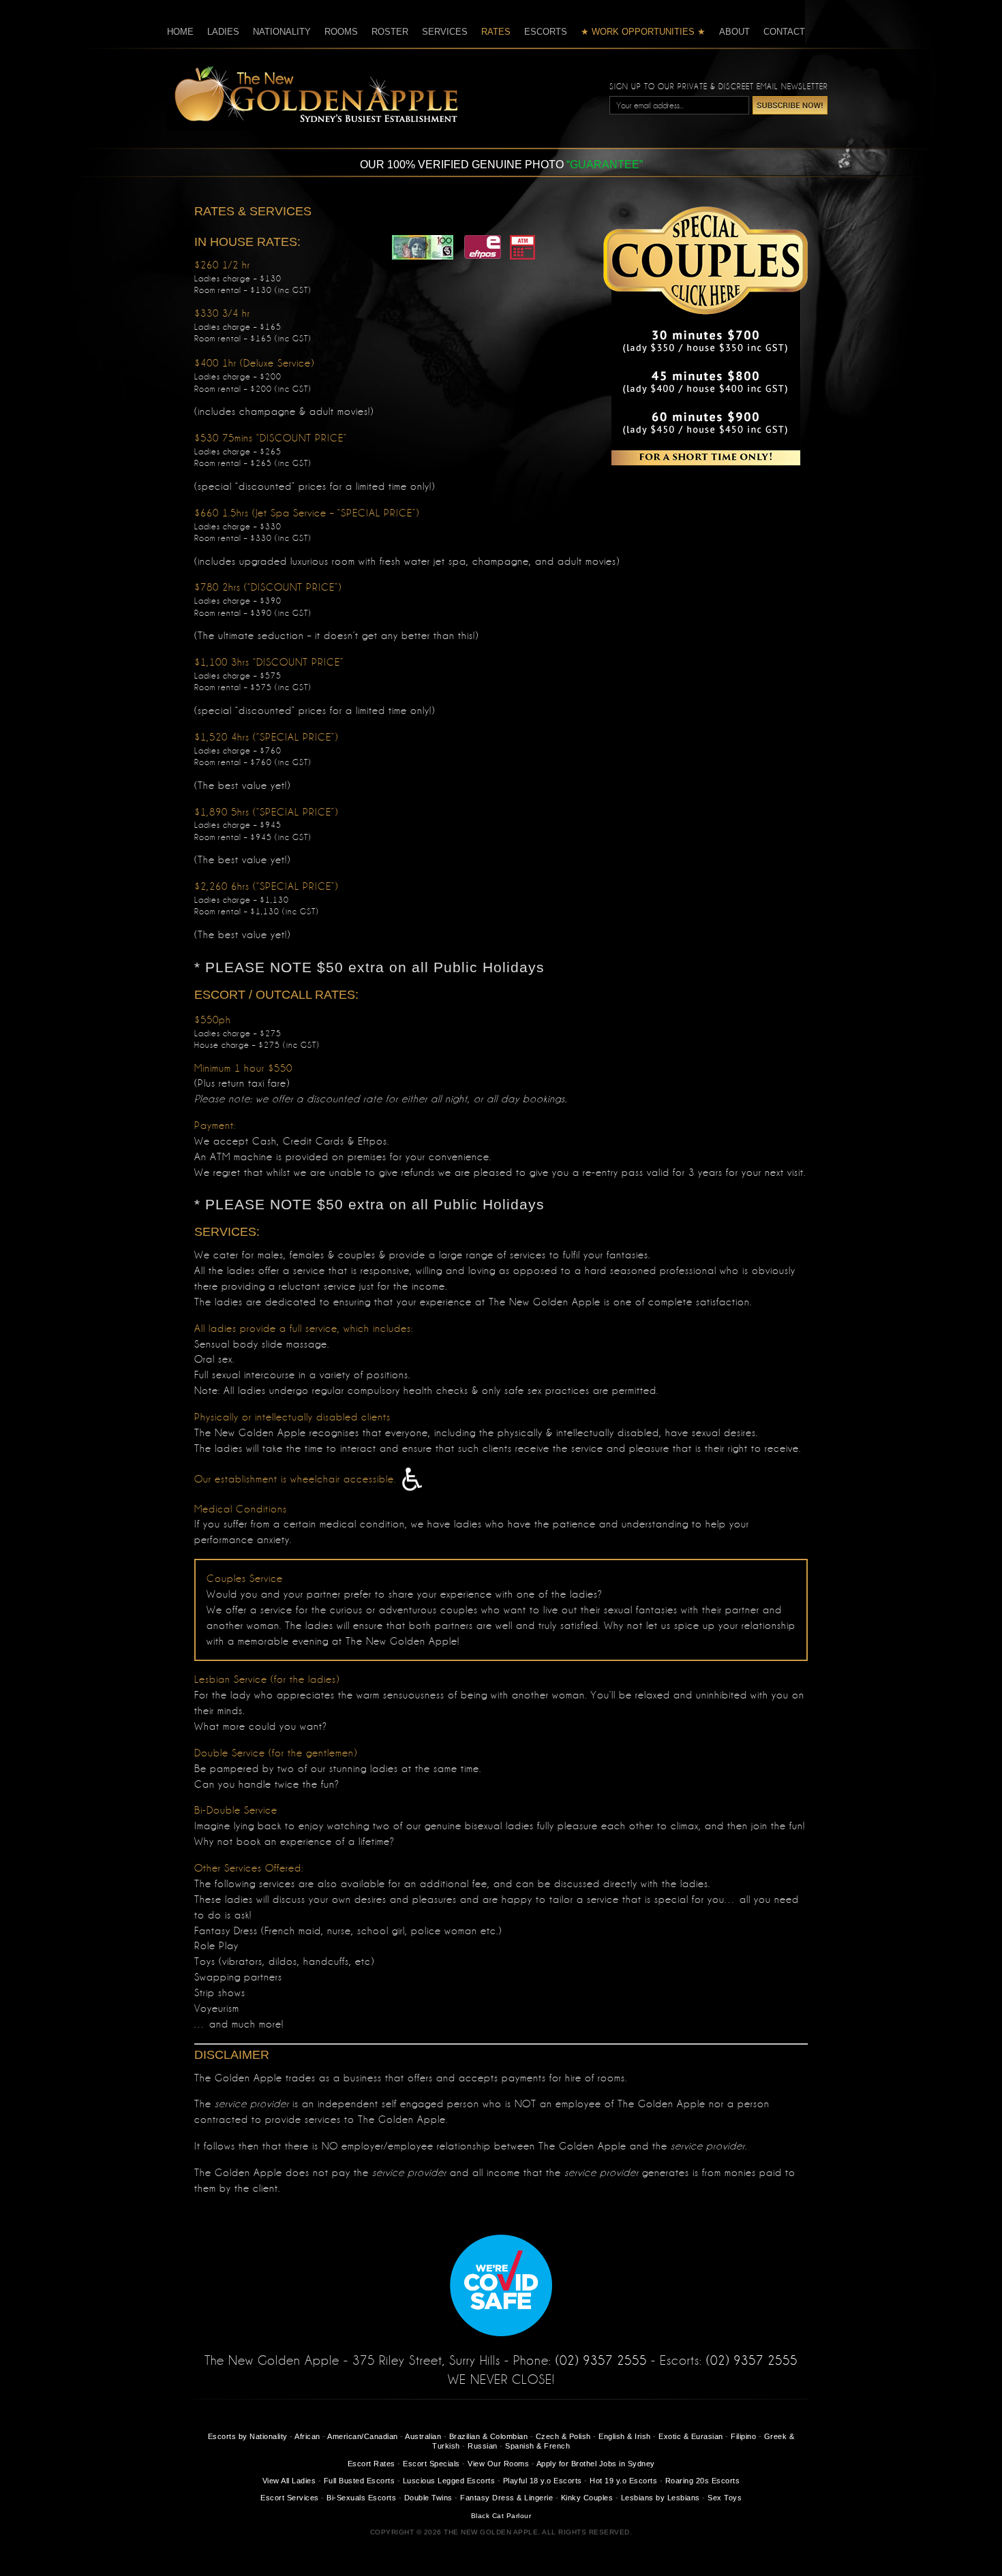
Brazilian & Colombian (489, 2436)
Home (180, 32)
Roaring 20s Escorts (703, 2481)
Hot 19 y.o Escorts (623, 2481)
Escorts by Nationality (248, 2436)
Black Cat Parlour (501, 2516)
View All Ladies (289, 2481)
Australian (423, 2436)
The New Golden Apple (312, 94)
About (734, 32)
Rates (496, 32)
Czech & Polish (563, 2436)
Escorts (546, 32)
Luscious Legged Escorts (449, 2481)
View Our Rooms (498, 2464)
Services (445, 32)
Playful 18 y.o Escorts (543, 2481)
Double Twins (428, 2498)
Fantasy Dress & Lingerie (506, 2498)
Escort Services (290, 2498)
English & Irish (625, 2436)
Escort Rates (371, 2464)
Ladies (223, 32)
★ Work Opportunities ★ (643, 32)
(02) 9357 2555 (601, 2361)
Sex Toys (725, 2498)
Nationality (282, 32)
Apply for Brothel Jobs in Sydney (596, 2464)
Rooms (341, 32)
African (307, 2436)
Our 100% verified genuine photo (501, 165)
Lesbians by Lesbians (661, 2498)
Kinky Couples (587, 2498)
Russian (483, 2446)
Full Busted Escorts (360, 2481)
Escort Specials (431, 2464)
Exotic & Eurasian (691, 2436)
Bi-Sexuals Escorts (361, 2498)
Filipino (743, 2436)
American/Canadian (363, 2436)
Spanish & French (537, 2446)
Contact (784, 32)
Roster (390, 32)
